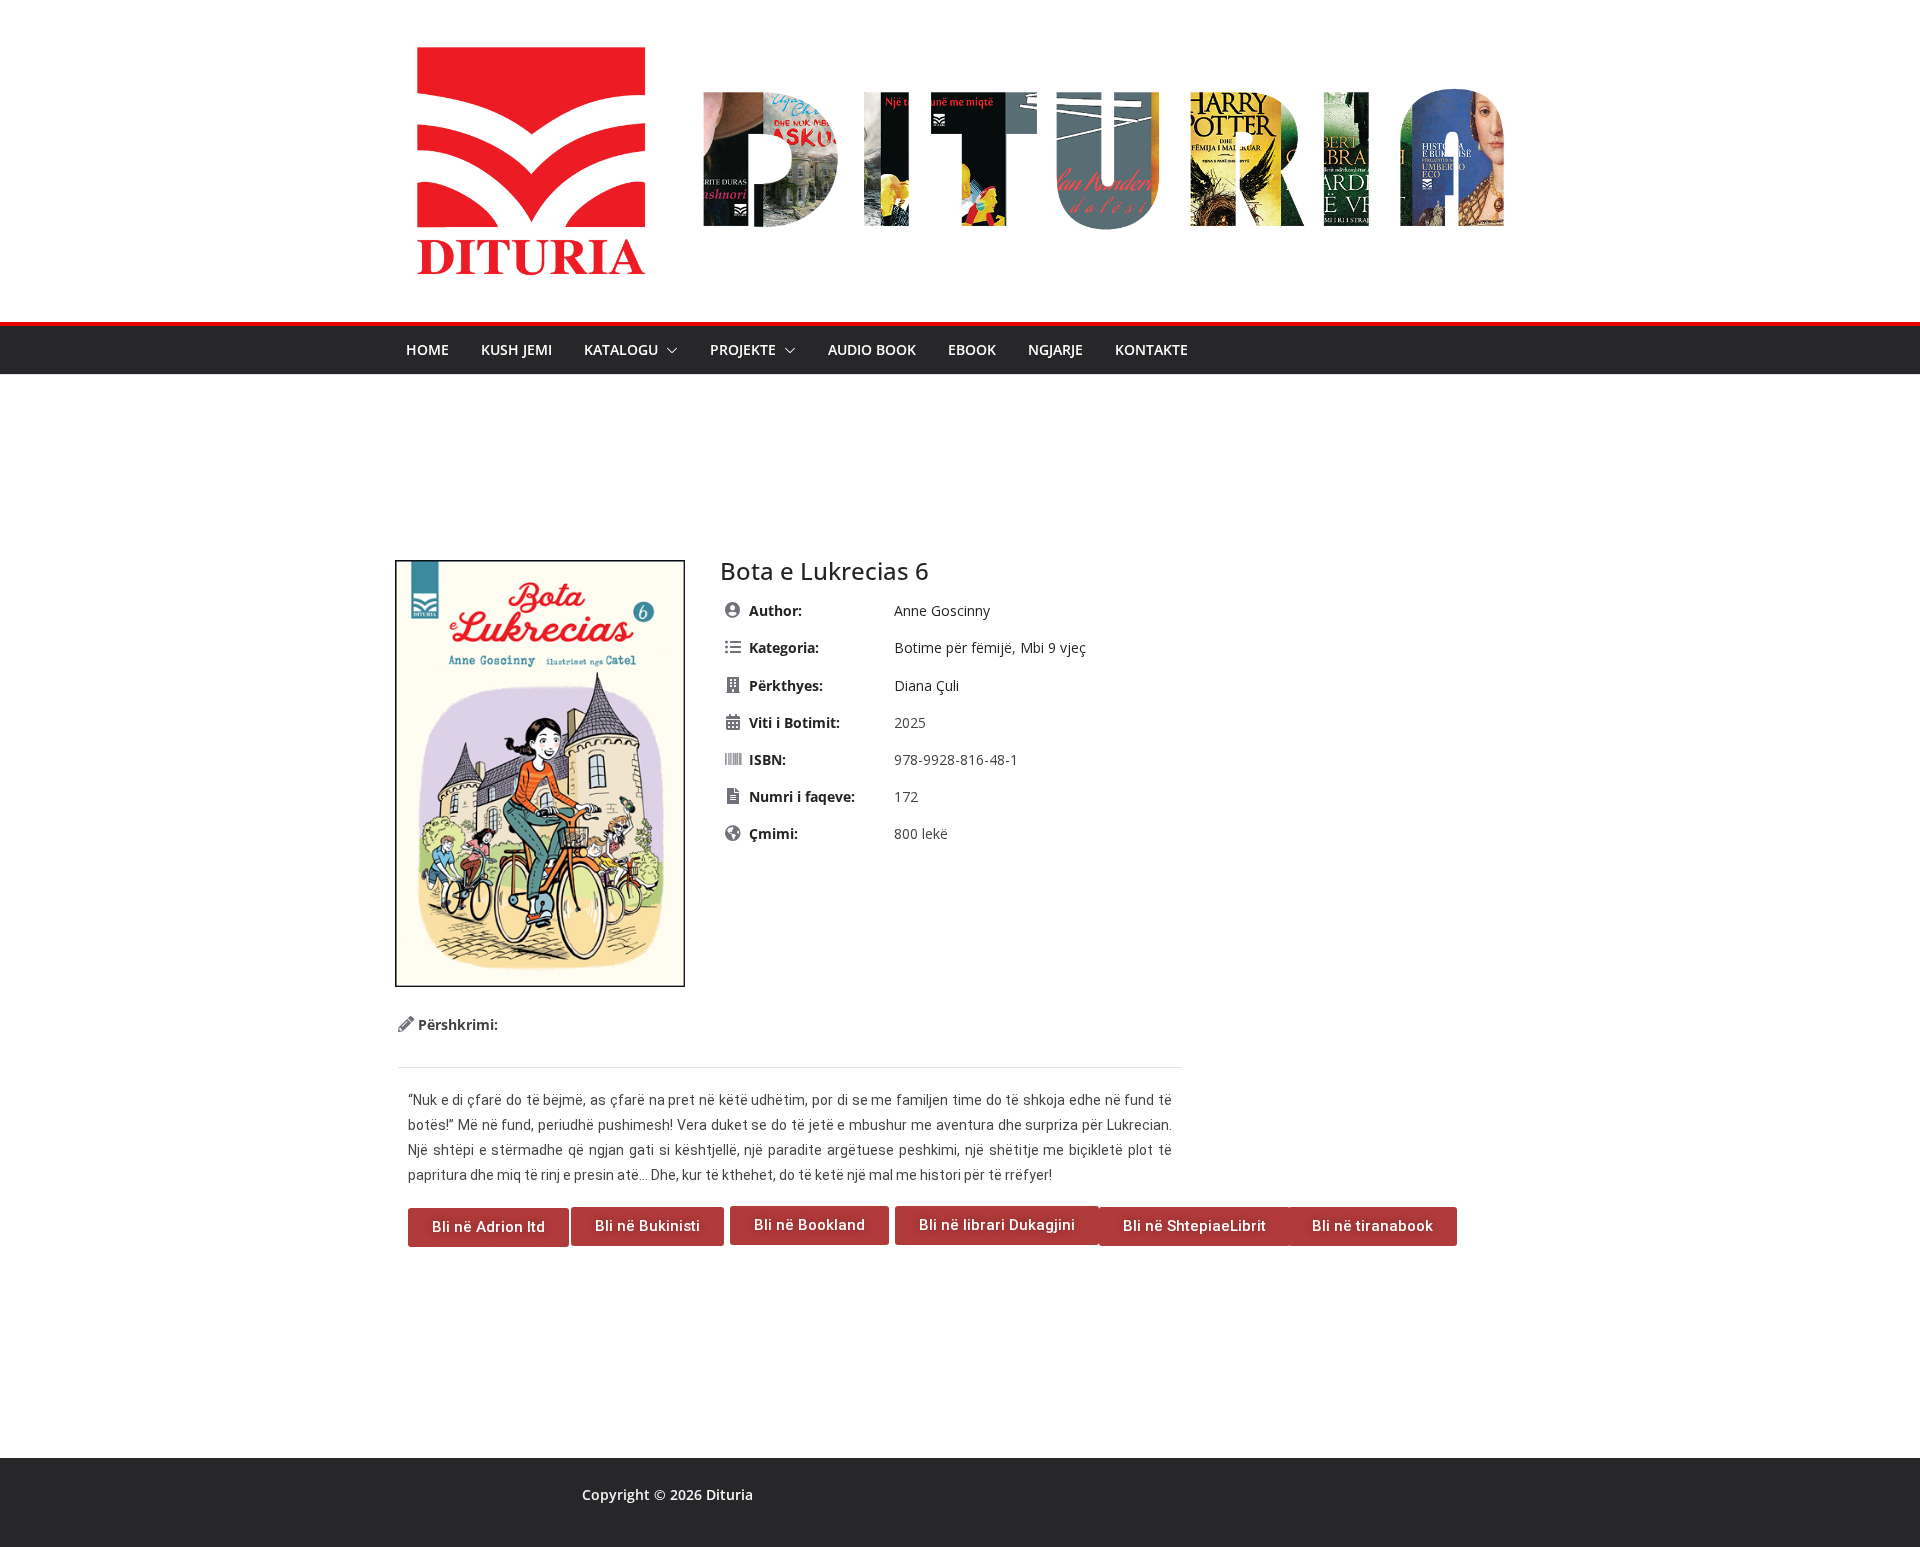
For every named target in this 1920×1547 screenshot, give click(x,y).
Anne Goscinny (942, 610)
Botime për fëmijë (953, 647)
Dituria (729, 1494)
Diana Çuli (926, 685)
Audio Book (872, 349)
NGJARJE (1055, 349)
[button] (668, 350)
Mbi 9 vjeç (1053, 647)
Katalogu (621, 349)
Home (427, 349)
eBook (972, 349)
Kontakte (1151, 349)
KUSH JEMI (516, 349)
